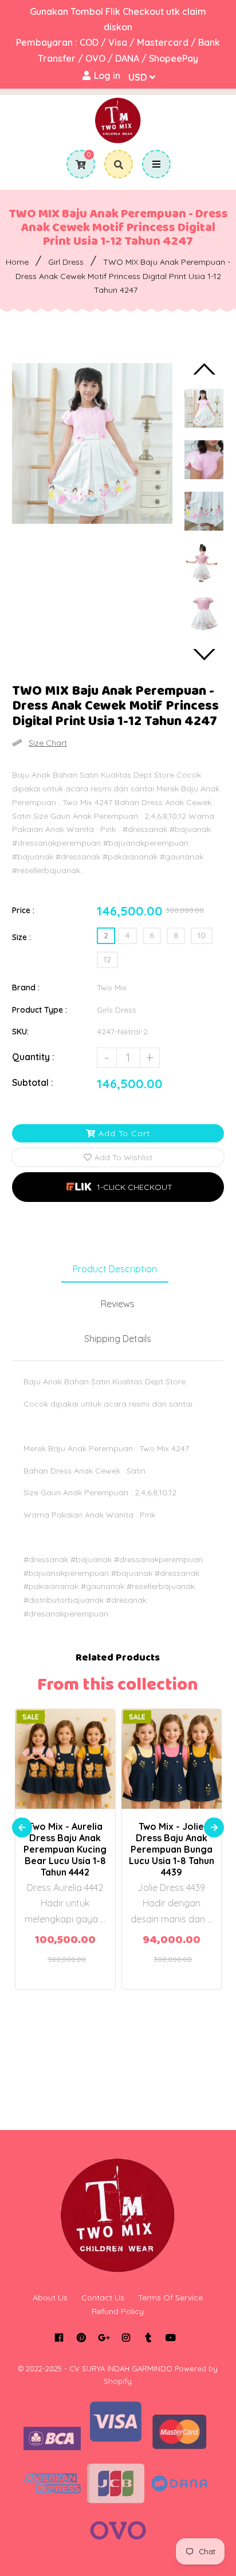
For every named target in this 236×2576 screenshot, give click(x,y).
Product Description (115, 1269)
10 (202, 935)
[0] (76, 165)
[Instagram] (126, 2338)
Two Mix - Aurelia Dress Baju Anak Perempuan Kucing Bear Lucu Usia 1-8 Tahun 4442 (65, 1849)
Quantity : (33, 1057)
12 (107, 959)
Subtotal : (33, 1082)
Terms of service (170, 2298)
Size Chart (48, 743)
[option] (93, 443)
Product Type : (40, 1010)
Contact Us (103, 2298)
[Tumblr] (149, 2338)
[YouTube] (171, 2338)
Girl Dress (66, 262)
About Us (50, 2298)
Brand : (26, 988)
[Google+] (104, 2338)
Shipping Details (118, 1339)
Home (17, 262)
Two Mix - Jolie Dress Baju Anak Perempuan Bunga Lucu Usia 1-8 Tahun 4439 (172, 1849)
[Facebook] (59, 2338)
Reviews (118, 1304)
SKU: (20, 1032)
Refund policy (118, 2311)
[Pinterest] (82, 2338)
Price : (23, 910)
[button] (118, 1187)
